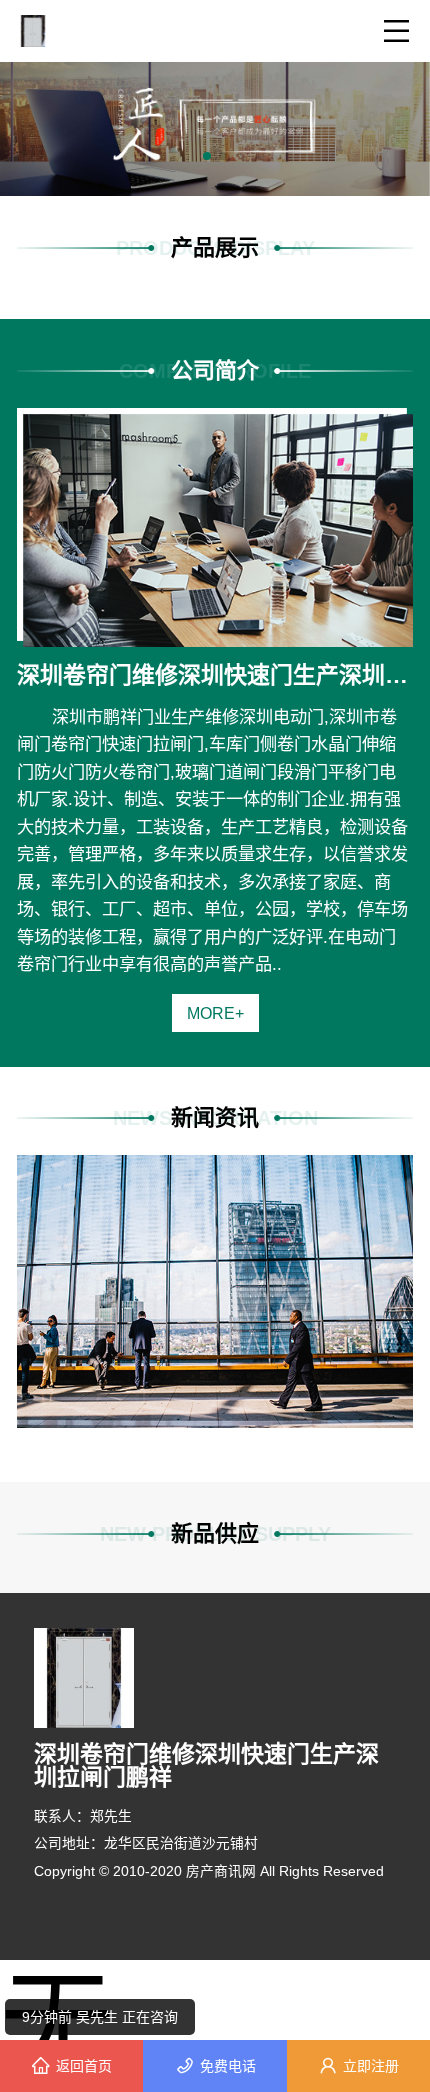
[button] (207, 156)
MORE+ (215, 1013)
